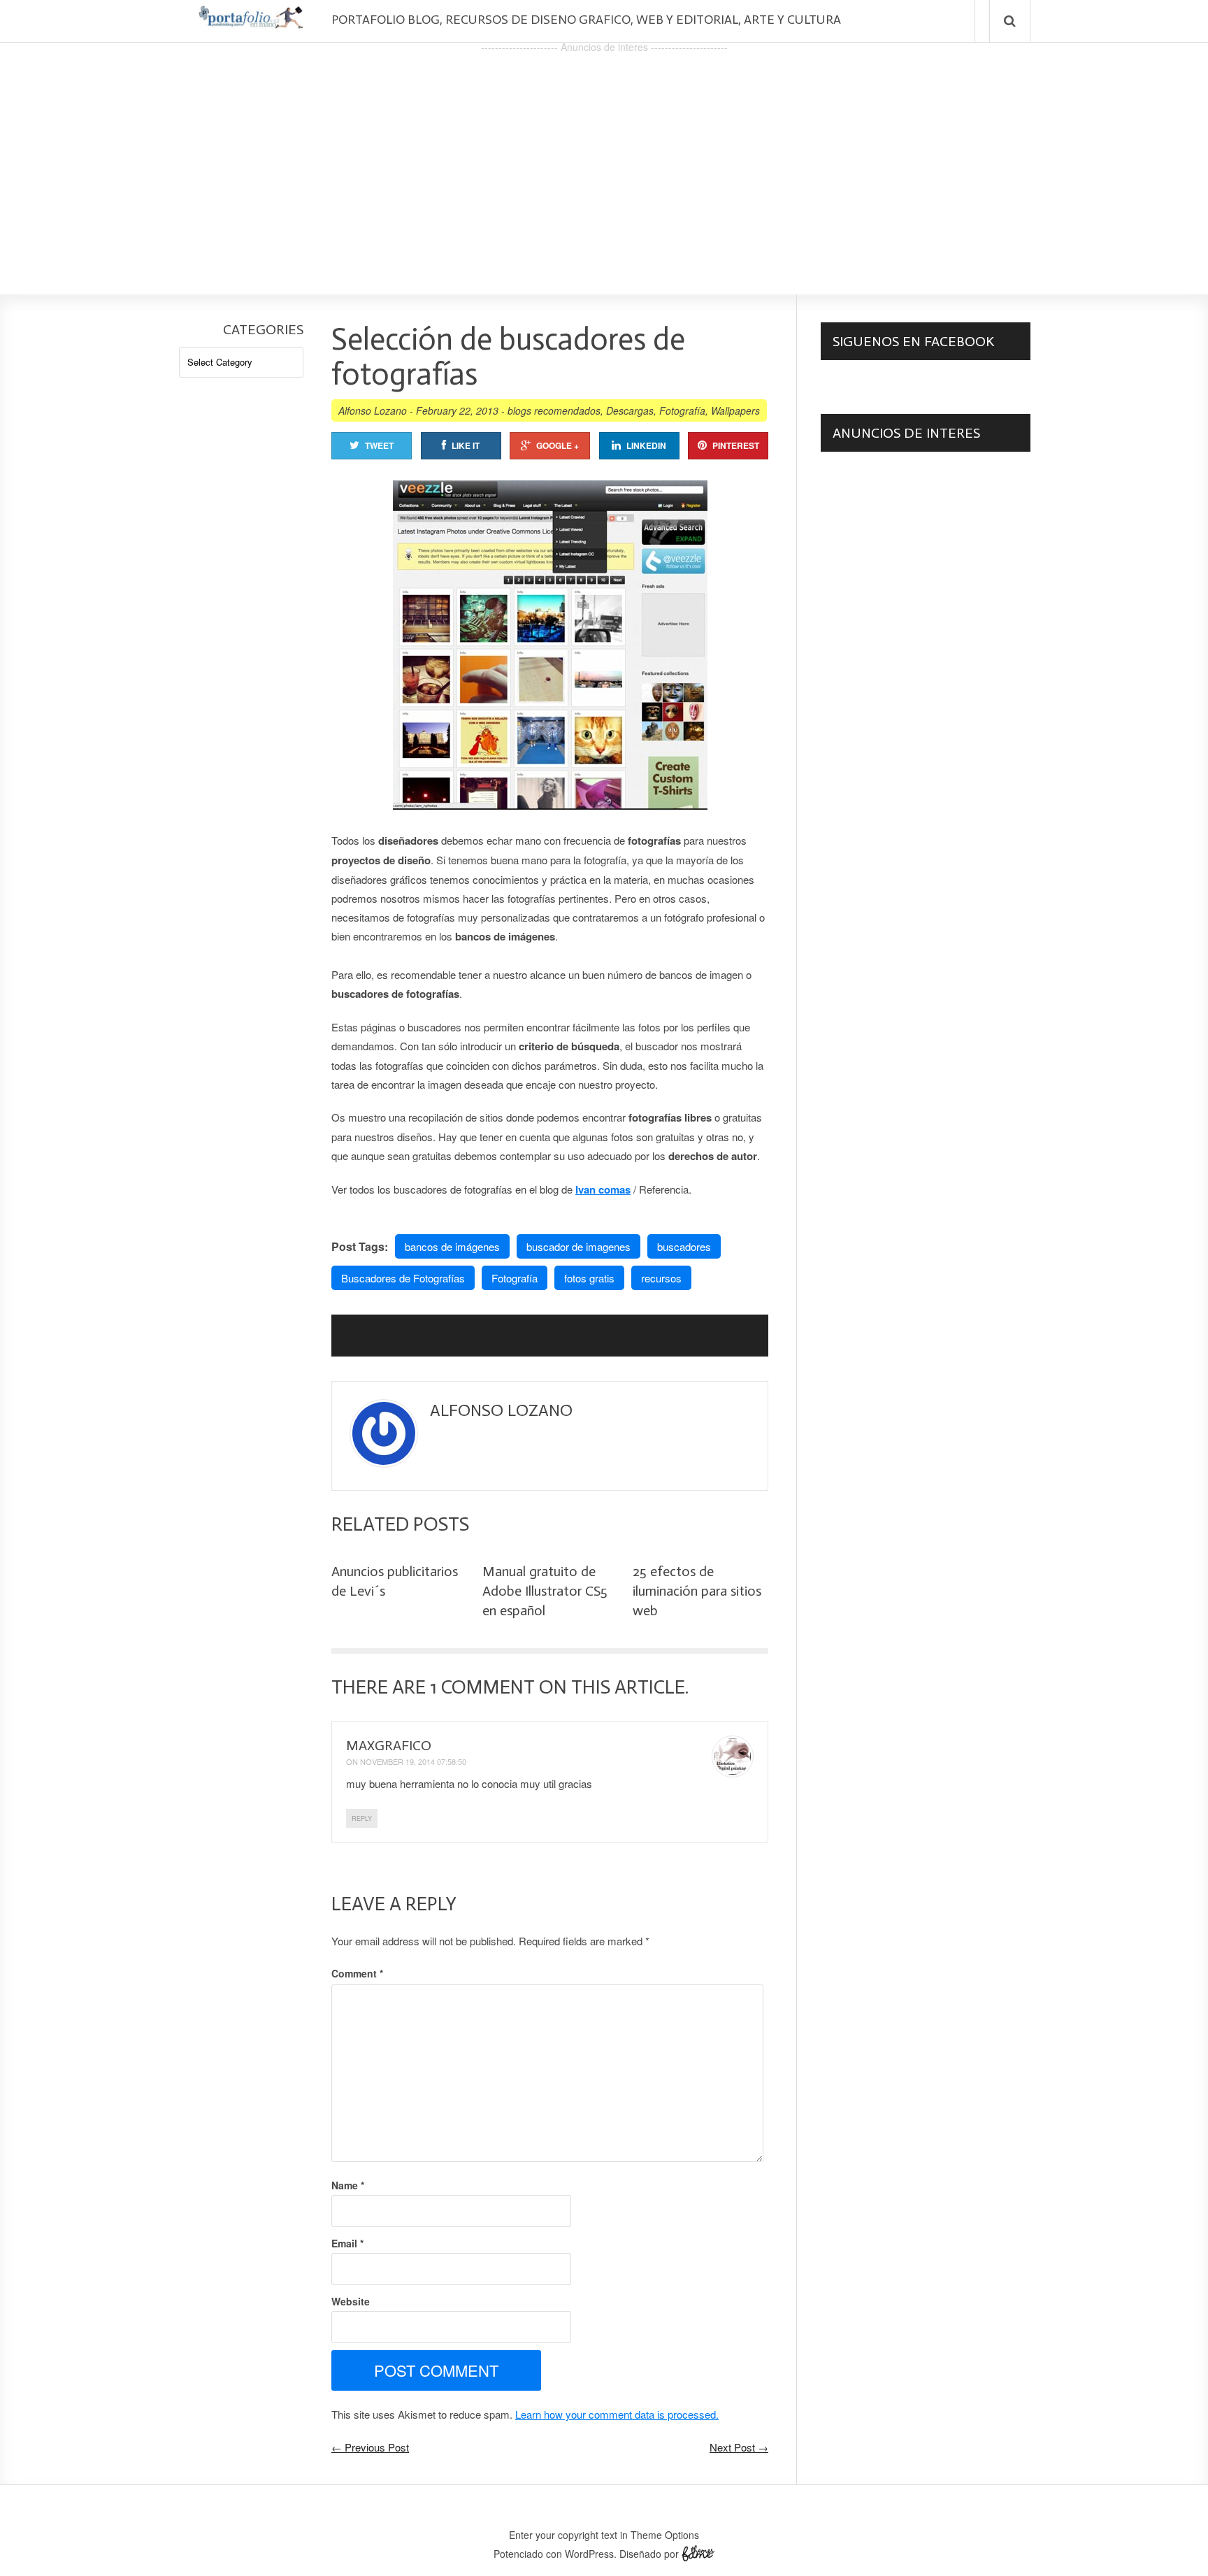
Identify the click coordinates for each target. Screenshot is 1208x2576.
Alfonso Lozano (373, 410)
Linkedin (646, 445)
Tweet (379, 445)
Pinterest (736, 445)
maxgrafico (389, 1745)
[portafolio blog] (251, 23)
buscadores (684, 1246)
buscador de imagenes (578, 1246)
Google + (558, 445)
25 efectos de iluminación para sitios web (697, 1591)
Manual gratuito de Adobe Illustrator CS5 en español (545, 1591)
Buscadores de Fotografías (403, 1278)
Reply (362, 1818)
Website (351, 2301)
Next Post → (739, 2447)
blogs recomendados (554, 410)
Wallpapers (735, 410)
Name (348, 2185)
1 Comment (482, 1687)
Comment (357, 1973)
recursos (661, 1278)
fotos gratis (589, 1278)
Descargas (630, 410)
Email (347, 2243)
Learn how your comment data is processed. (617, 2414)
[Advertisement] (604, 155)
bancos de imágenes (452, 1246)
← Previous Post (370, 2447)
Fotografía (682, 410)
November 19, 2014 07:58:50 (413, 1761)
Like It (466, 445)
